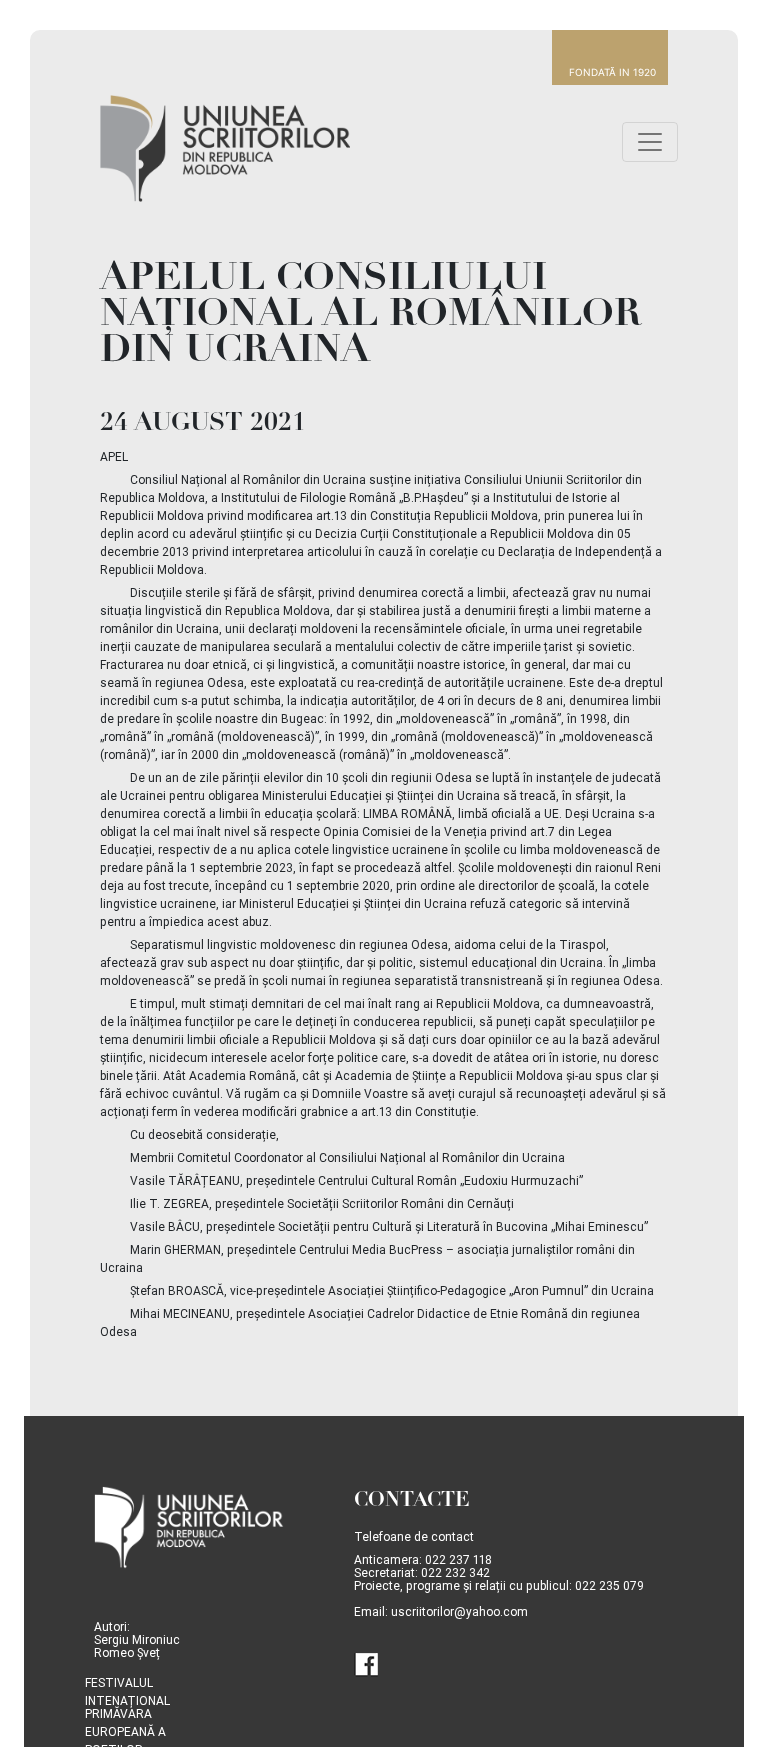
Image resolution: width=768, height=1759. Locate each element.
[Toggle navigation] (650, 142)
